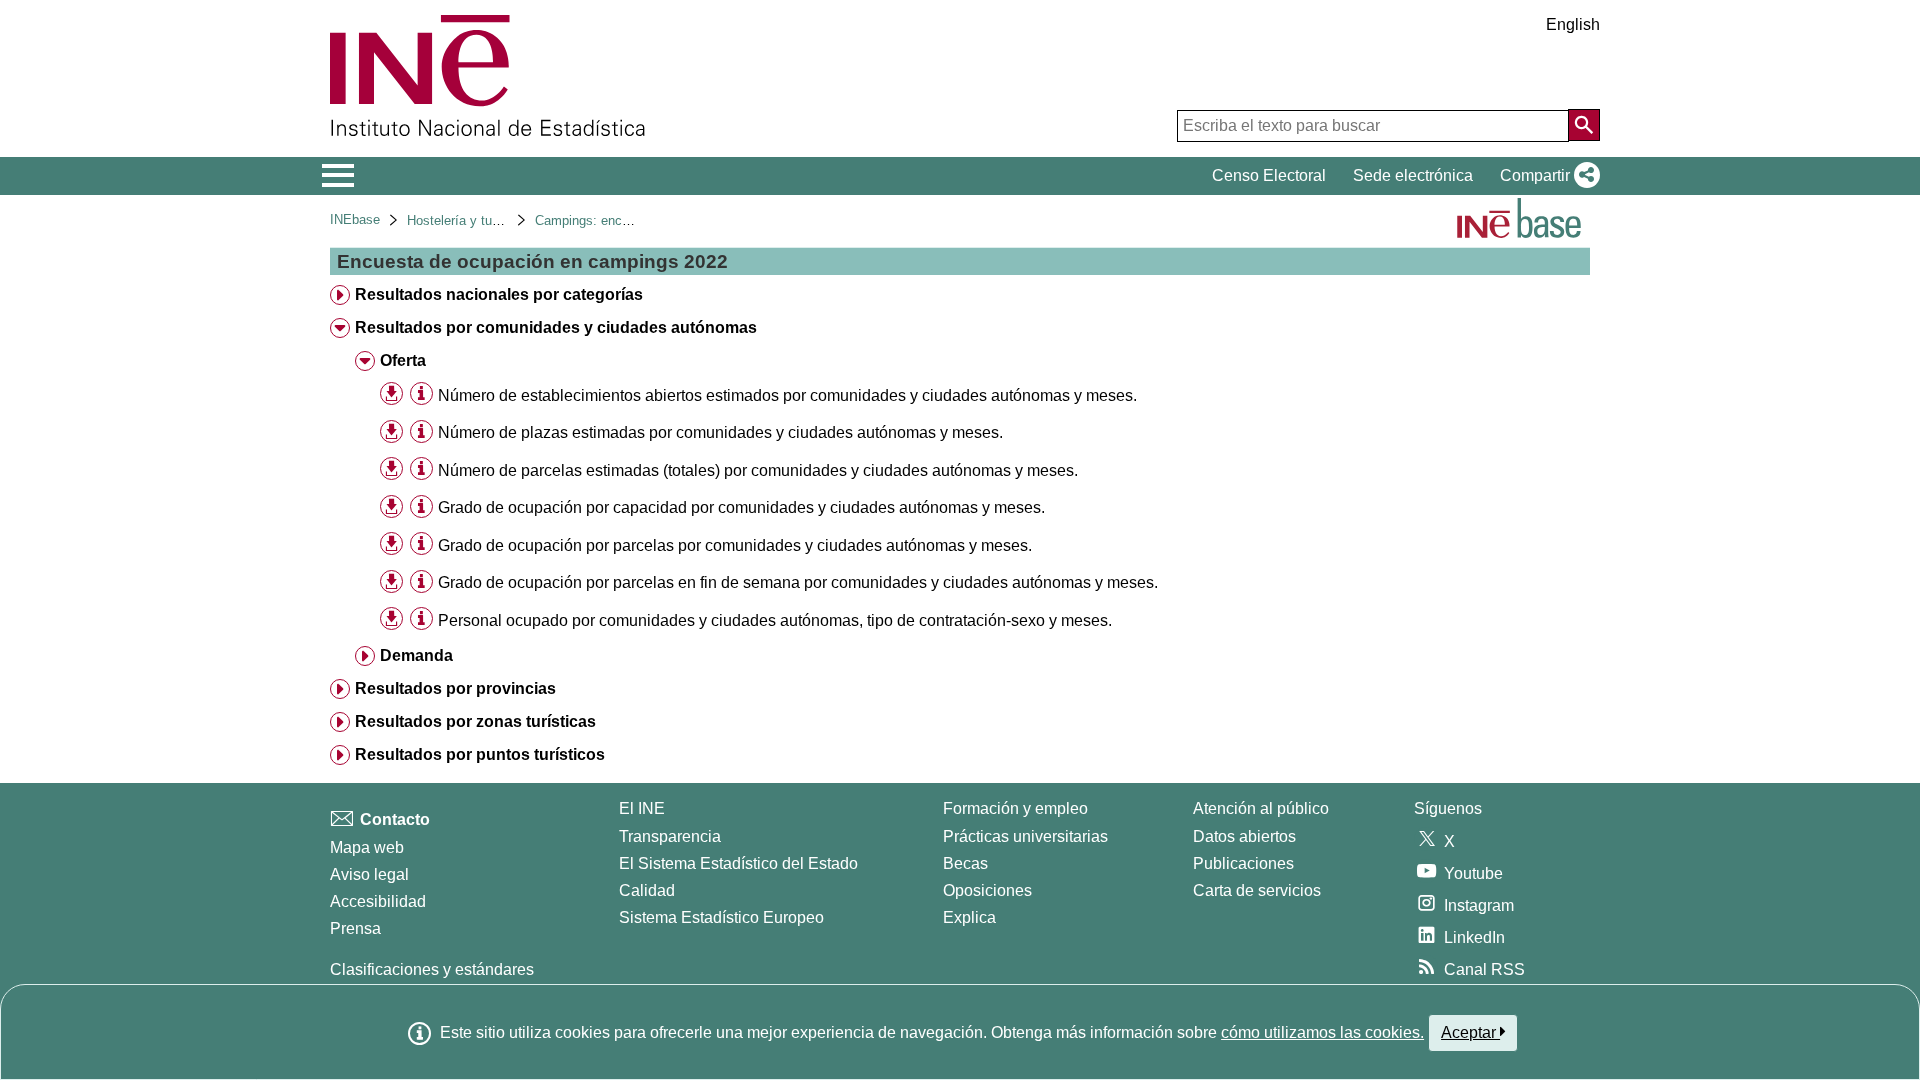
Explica (969, 917)
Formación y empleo (1015, 808)
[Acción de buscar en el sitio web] (1584, 125)
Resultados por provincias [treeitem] (455, 688)
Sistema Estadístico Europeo (721, 917)
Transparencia (670, 836)
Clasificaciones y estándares (432, 969)
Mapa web (367, 847)
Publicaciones (1243, 863)
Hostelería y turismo (465, 220)
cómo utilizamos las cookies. (1322, 1032)
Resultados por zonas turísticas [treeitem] (475, 721)
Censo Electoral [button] (1269, 175)
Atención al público (1261, 808)
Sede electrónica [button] (1413, 175)
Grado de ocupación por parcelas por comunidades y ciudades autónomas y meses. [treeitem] (735, 545)
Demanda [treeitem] (416, 655)
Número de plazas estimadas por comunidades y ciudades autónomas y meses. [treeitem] (720, 432)
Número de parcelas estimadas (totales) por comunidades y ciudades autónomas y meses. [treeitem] (758, 470)
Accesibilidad (378, 901)
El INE (642, 808)
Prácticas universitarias (1025, 836)
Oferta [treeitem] (403, 360)
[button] (1546, 176)
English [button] (1573, 24)
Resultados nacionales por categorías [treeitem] (499, 294)
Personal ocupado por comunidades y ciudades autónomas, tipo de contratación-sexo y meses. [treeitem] (775, 620)
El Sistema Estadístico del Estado (738, 863)
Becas (965, 863)
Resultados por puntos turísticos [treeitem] (480, 754)
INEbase (355, 219)
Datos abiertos (1244, 836)
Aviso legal (369, 874)
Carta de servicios (1257, 890)
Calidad (647, 890)
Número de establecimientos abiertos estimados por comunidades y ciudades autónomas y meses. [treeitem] (787, 395)
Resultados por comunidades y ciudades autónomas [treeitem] (556, 327)
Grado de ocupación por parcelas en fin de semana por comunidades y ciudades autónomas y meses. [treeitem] (798, 582)
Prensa (355, 928)
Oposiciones (987, 890)
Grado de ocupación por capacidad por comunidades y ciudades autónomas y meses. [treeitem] (741, 507)
